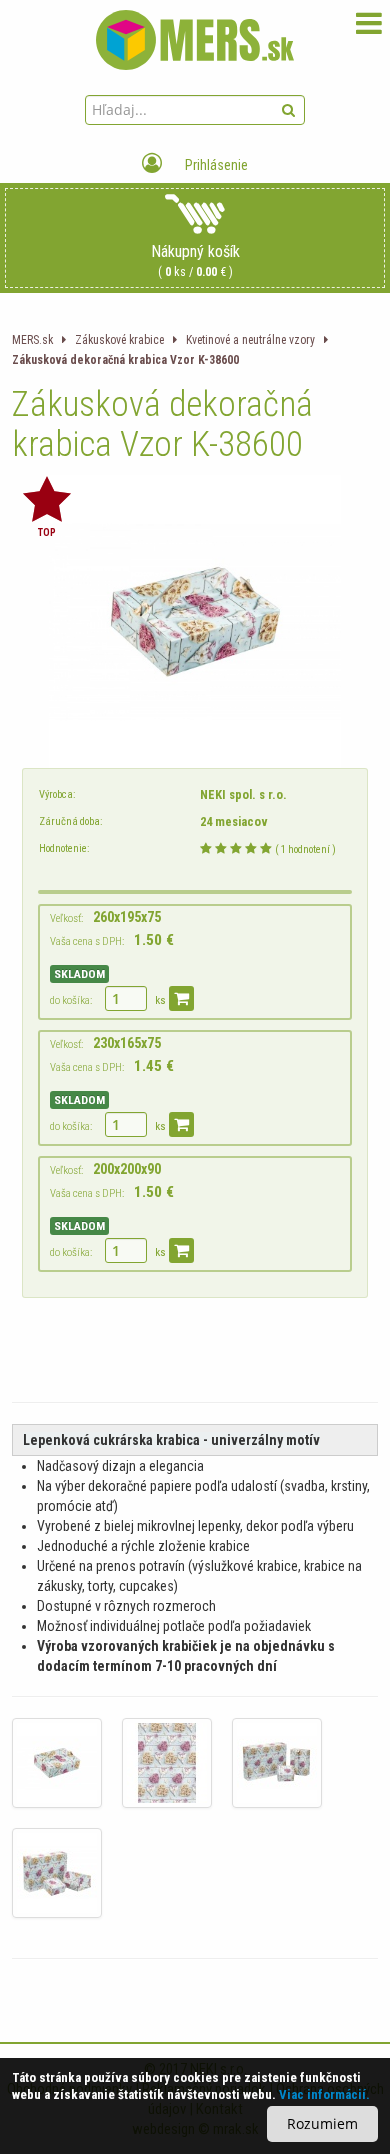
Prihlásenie (215, 165)
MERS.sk (32, 340)
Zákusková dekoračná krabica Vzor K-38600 (125, 360)
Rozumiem (322, 2123)
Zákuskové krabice (119, 340)
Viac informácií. (324, 2094)
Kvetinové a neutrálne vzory (250, 340)
